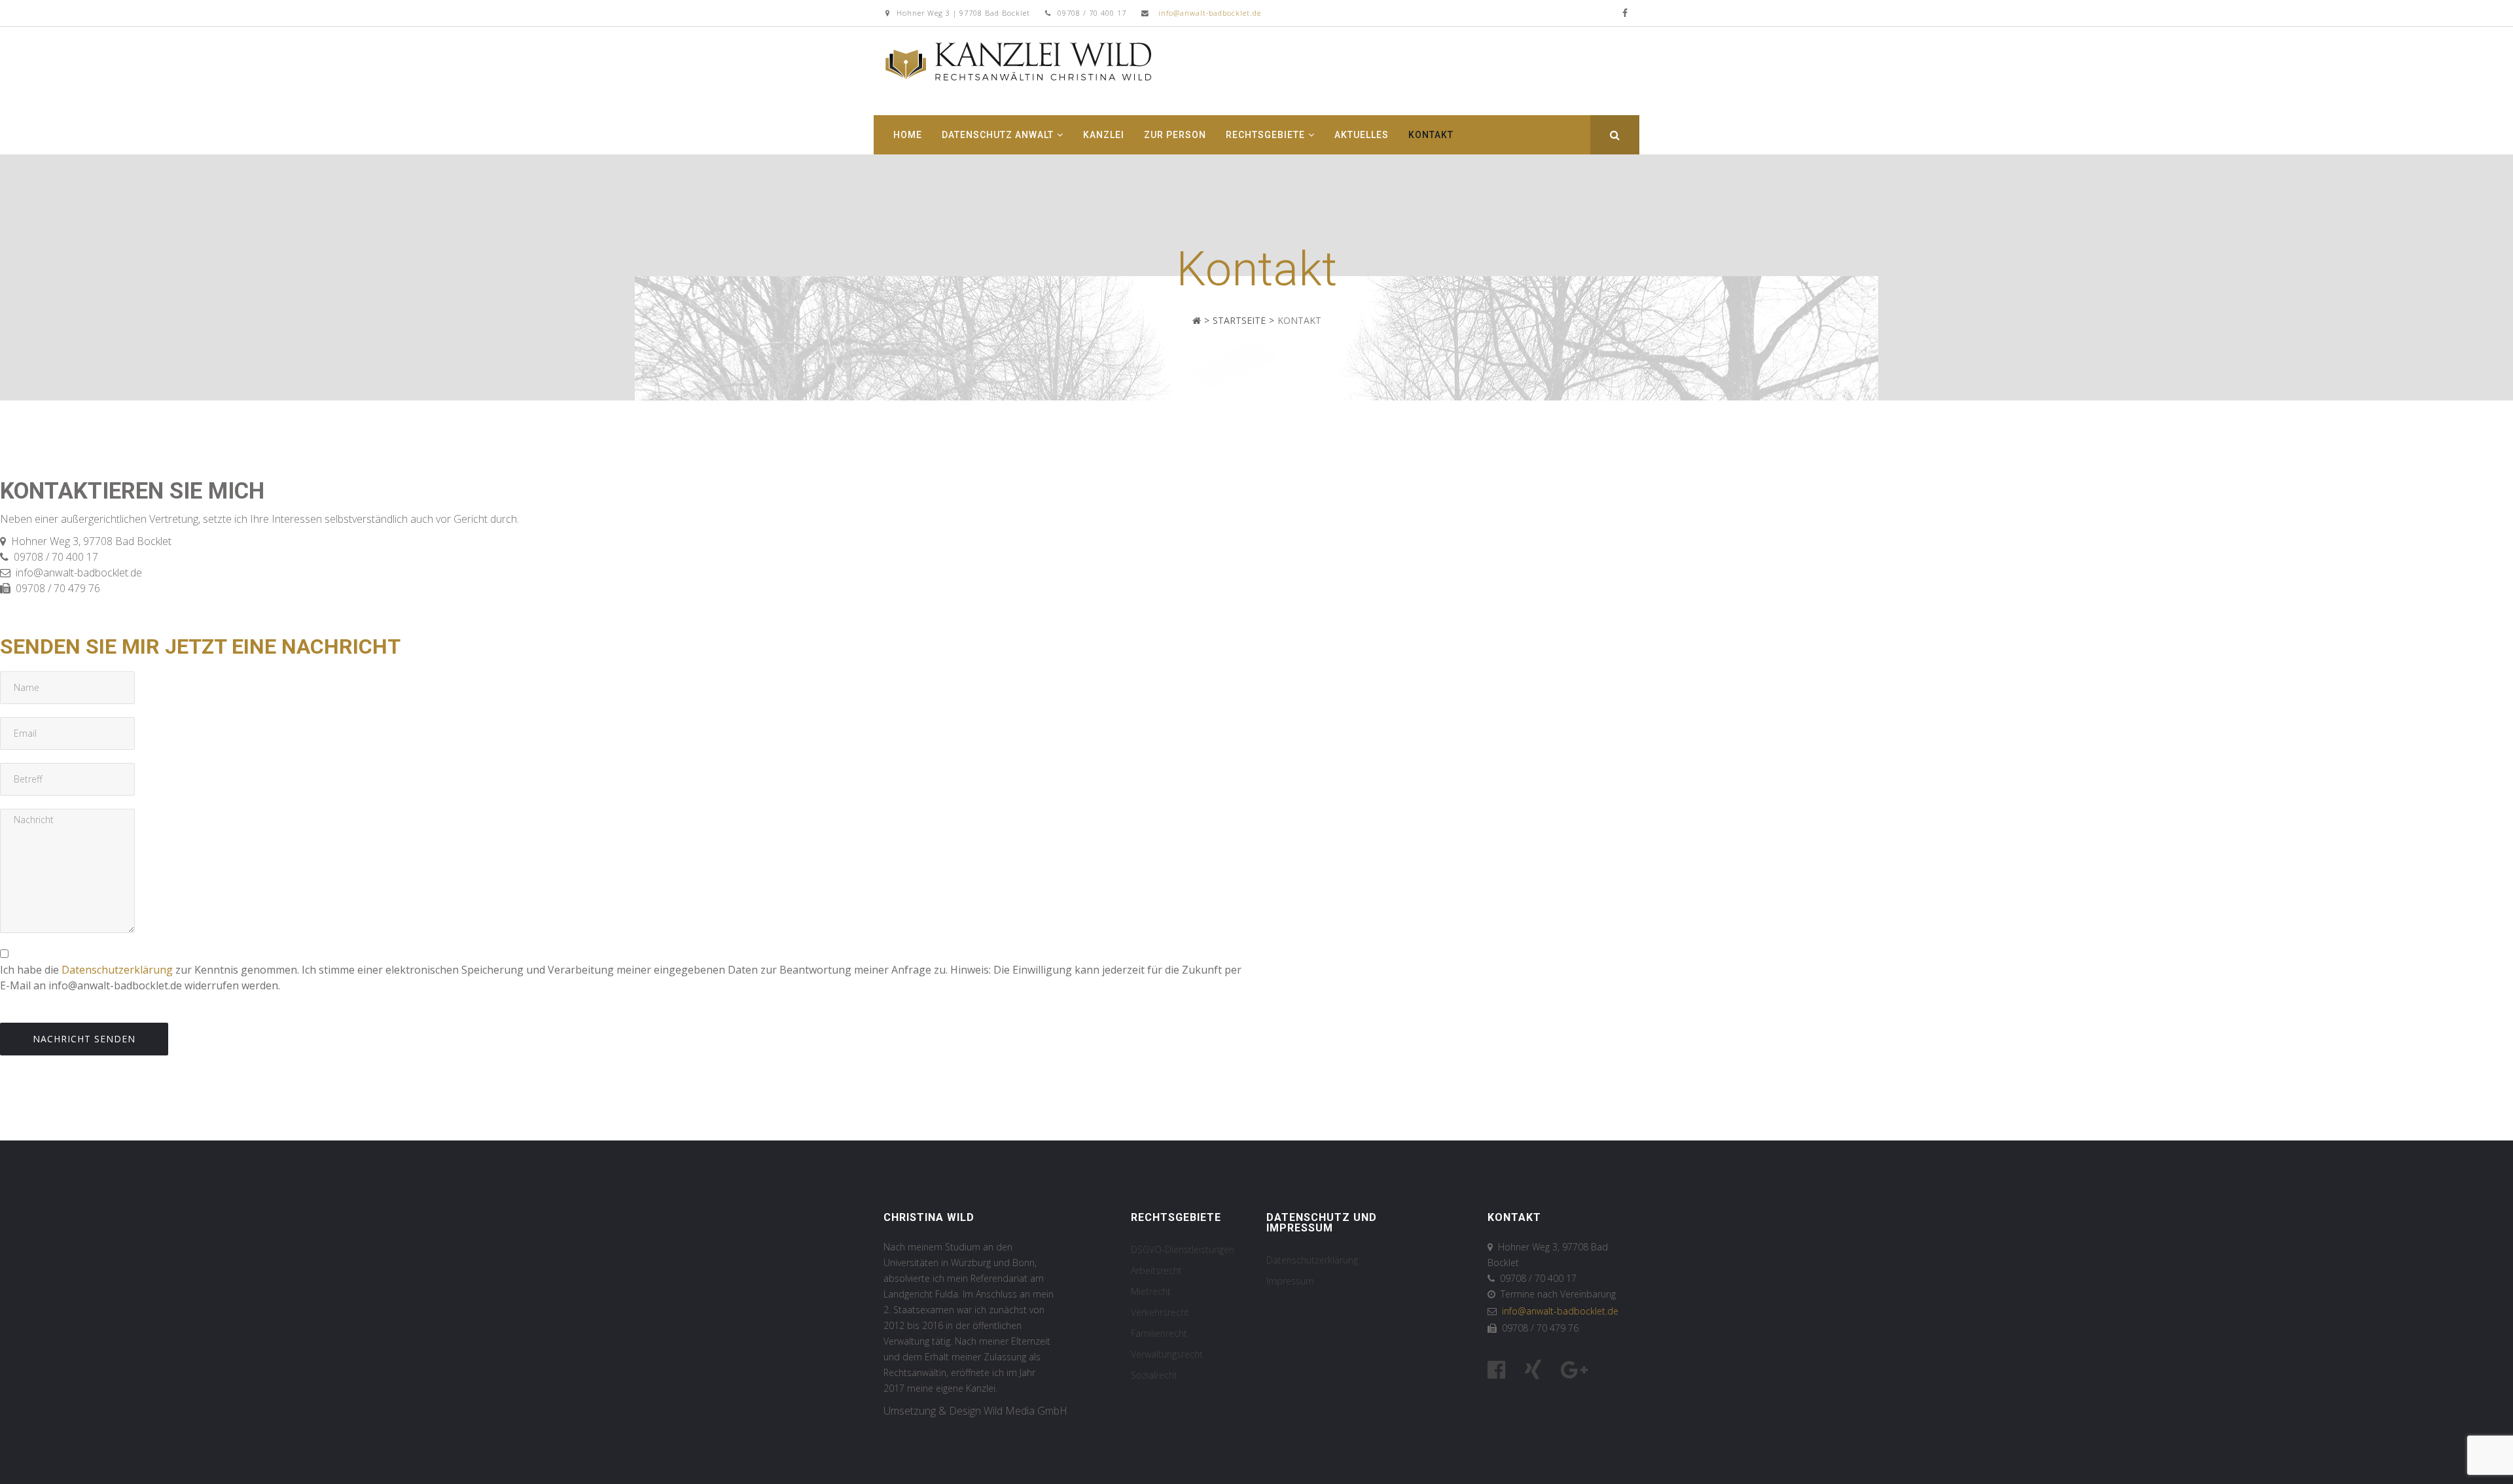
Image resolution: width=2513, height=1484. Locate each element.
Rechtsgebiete (1265, 135)
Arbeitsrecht (1156, 1270)
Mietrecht (1151, 1291)
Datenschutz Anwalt (998, 135)
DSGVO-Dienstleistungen (1183, 1249)
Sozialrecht (1154, 1375)
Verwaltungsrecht (1167, 1354)
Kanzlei (1104, 135)
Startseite (1239, 320)
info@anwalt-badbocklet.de (1210, 13)
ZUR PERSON (1175, 135)
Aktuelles (1362, 135)
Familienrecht (1159, 1333)
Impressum (1290, 1281)
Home (908, 135)
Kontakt (1431, 135)
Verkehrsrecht (1160, 1312)
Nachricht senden (84, 1039)
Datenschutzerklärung (117, 970)
